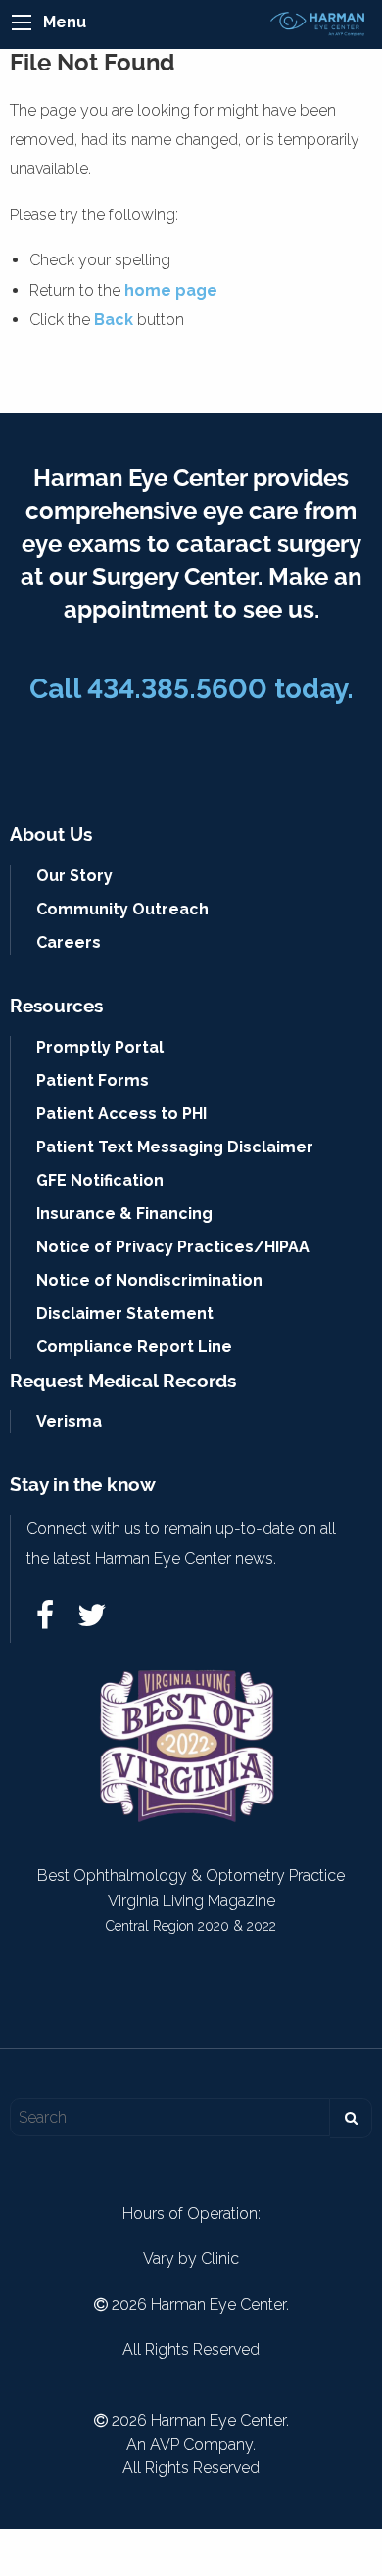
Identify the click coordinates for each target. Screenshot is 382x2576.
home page (171, 290)
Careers (69, 942)
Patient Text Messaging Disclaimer (175, 1147)
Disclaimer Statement (125, 1313)
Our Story (74, 876)
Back (114, 320)
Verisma (69, 1421)
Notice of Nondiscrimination (149, 1280)
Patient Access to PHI (121, 1114)
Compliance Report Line (134, 1347)
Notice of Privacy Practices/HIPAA (173, 1247)
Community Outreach (122, 909)
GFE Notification (100, 1180)
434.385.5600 (177, 689)
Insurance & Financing (124, 1214)
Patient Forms (93, 1080)
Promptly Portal (100, 1047)
